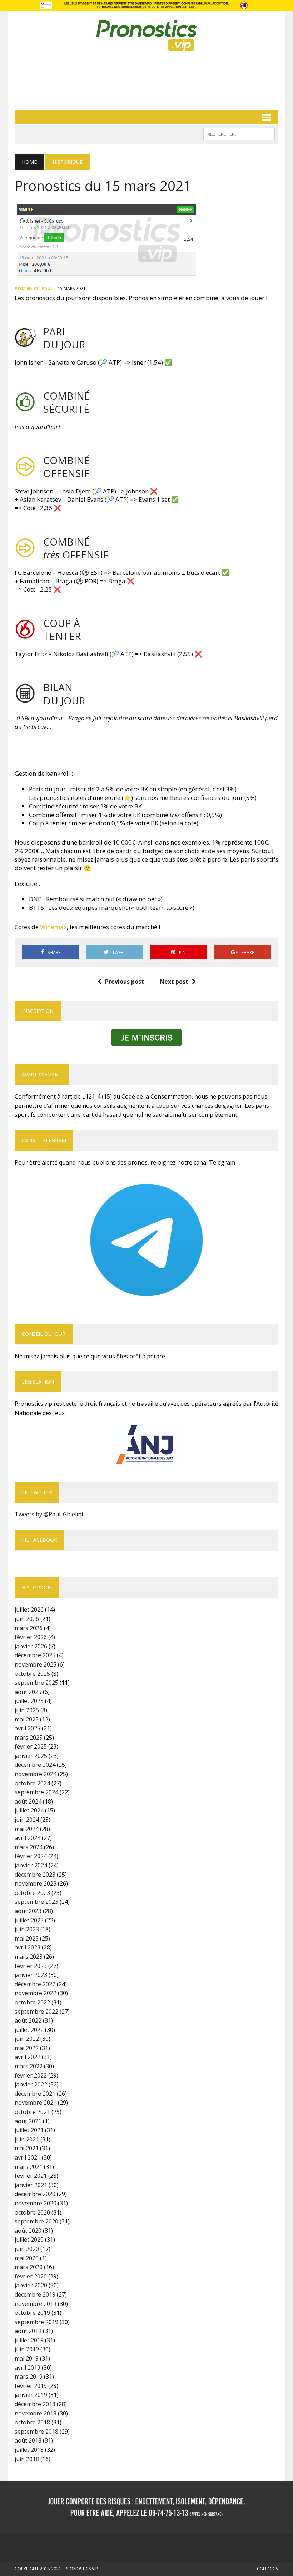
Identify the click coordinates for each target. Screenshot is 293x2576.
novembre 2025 (36, 1664)
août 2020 (28, 2231)
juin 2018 (27, 2459)
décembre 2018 (35, 2404)
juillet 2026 (29, 1609)
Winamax (53, 927)
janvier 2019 (31, 2395)
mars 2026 (29, 1628)
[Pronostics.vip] (146, 36)
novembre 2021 (36, 2103)
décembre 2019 (35, 2294)
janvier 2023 (31, 1975)
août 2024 (28, 1801)
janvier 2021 (31, 2185)
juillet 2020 (29, 2240)
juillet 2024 (29, 1810)
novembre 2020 (36, 2203)
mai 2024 (27, 1829)
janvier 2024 (31, 1865)
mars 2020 (29, 2267)
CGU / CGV (268, 2569)
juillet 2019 (29, 2340)
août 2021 (28, 2121)
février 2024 (31, 1856)
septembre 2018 (36, 2432)
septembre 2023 (36, 1902)
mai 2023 (27, 1938)
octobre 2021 (32, 2112)
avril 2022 (28, 2057)
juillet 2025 (29, 1701)
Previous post (125, 982)
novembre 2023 (36, 1883)
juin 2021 (27, 2139)
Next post (174, 982)
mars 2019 (29, 2377)
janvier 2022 (31, 2084)
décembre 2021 (35, 2094)
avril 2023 (28, 1947)
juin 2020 (27, 2249)
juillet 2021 (29, 2130)
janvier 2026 (31, 1646)
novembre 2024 (36, 1774)
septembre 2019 (36, 2322)
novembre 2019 (36, 2304)
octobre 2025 (32, 1674)
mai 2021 (27, 2148)
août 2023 (28, 1911)
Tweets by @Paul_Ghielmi (49, 1514)
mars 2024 (29, 1847)
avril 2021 (28, 2157)
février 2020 (31, 2276)
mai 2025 (27, 1719)
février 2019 (31, 2386)
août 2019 (28, 2331)
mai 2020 (27, 2258)
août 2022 (28, 2020)
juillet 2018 (29, 2450)
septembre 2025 (36, 1683)
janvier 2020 (31, 2285)
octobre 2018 (32, 2422)
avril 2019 (28, 2368)
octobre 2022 (32, 2002)
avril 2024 (28, 1838)
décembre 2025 (35, 1655)
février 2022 (31, 2075)
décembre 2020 (35, 2194)
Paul (47, 288)
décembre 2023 (35, 1875)
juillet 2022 (29, 2030)
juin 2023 (27, 1929)
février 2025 (31, 1746)
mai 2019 (27, 2358)
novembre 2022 (36, 1993)
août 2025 (28, 1692)
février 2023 (31, 1966)
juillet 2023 (29, 1920)
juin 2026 (27, 1619)
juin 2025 (27, 1710)
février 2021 (31, 2176)
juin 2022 (27, 2039)
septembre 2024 (36, 1792)
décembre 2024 (35, 1765)
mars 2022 (29, 2066)
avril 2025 (28, 1728)
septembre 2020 (36, 2221)
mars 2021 (29, 2167)
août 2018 (28, 2440)
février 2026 (31, 1637)
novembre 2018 (36, 2413)
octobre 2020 (32, 2212)
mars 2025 (29, 1738)
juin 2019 (27, 2349)
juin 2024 (27, 1820)
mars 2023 (29, 1957)
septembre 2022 (36, 2012)
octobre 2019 (32, 2313)
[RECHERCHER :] (239, 133)
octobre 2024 (32, 1783)
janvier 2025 (31, 1756)
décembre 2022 (35, 1984)
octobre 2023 (32, 1893)
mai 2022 (27, 2048)
